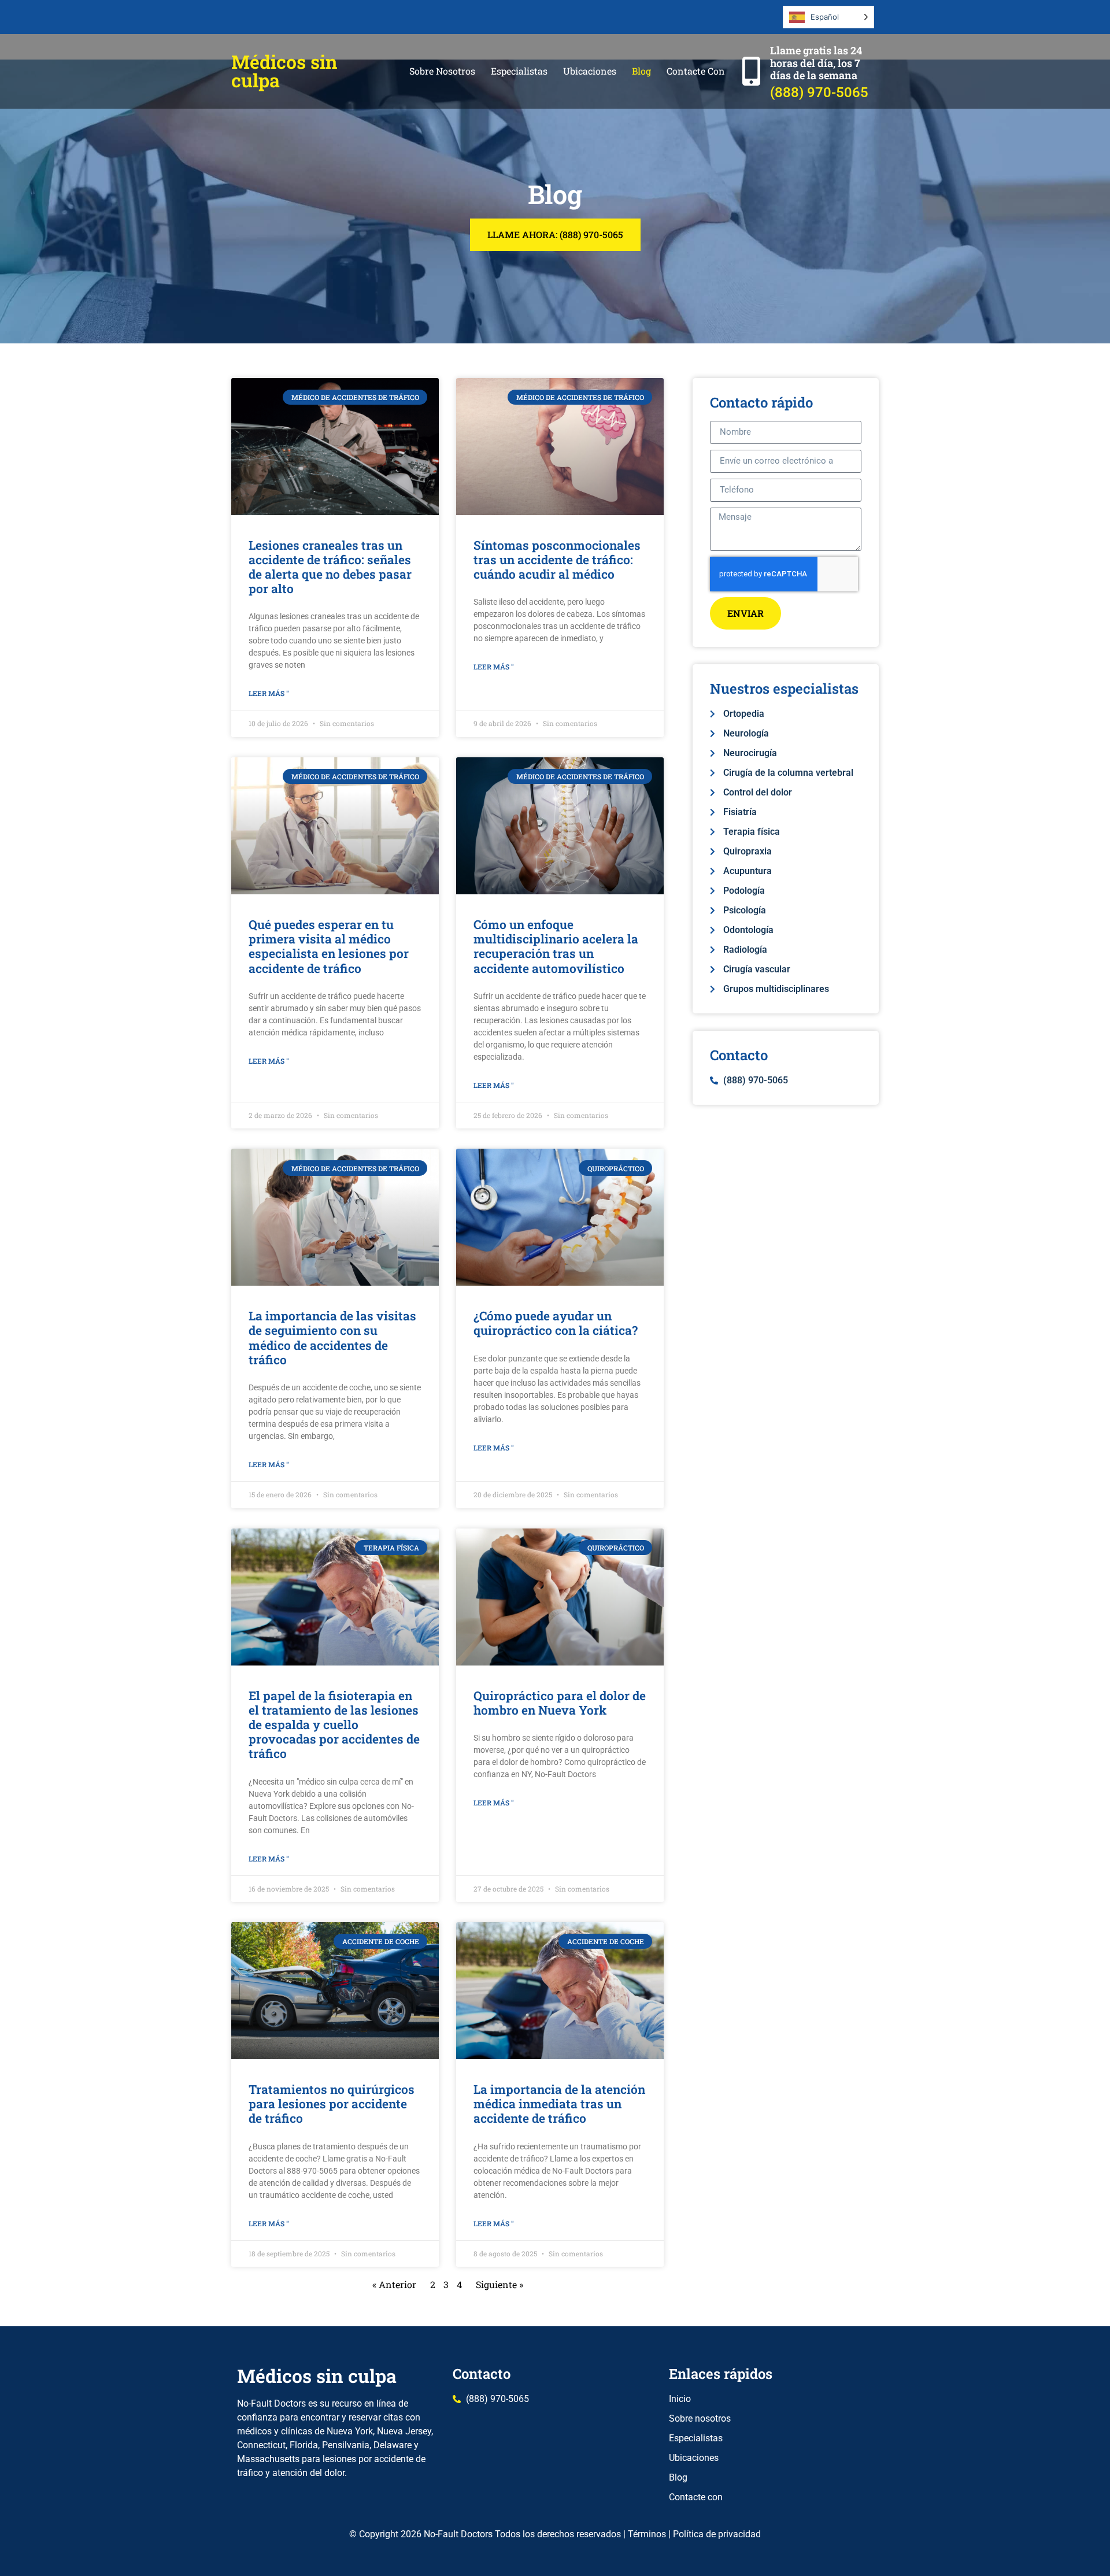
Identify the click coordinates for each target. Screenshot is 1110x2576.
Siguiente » (499, 2284)
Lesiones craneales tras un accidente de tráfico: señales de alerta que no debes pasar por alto (330, 567)
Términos (647, 2534)
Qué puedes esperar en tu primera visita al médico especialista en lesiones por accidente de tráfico (329, 946)
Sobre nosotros (442, 71)
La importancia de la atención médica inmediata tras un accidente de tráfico (559, 2104)
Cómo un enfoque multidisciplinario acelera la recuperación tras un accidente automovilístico (556, 946)
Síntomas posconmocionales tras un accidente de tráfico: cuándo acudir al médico (557, 560)
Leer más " (269, 693)
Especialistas (519, 71)
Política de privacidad (717, 2534)
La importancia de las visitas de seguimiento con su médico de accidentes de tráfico (332, 1338)
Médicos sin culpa (284, 71)
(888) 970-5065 (819, 92)
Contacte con (696, 71)
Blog (641, 71)
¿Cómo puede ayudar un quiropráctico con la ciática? (556, 1323)
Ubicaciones (590, 71)
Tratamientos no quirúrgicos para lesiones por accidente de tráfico (332, 2104)
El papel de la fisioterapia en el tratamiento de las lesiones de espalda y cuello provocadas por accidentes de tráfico (334, 1725)
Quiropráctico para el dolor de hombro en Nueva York (560, 1703)
